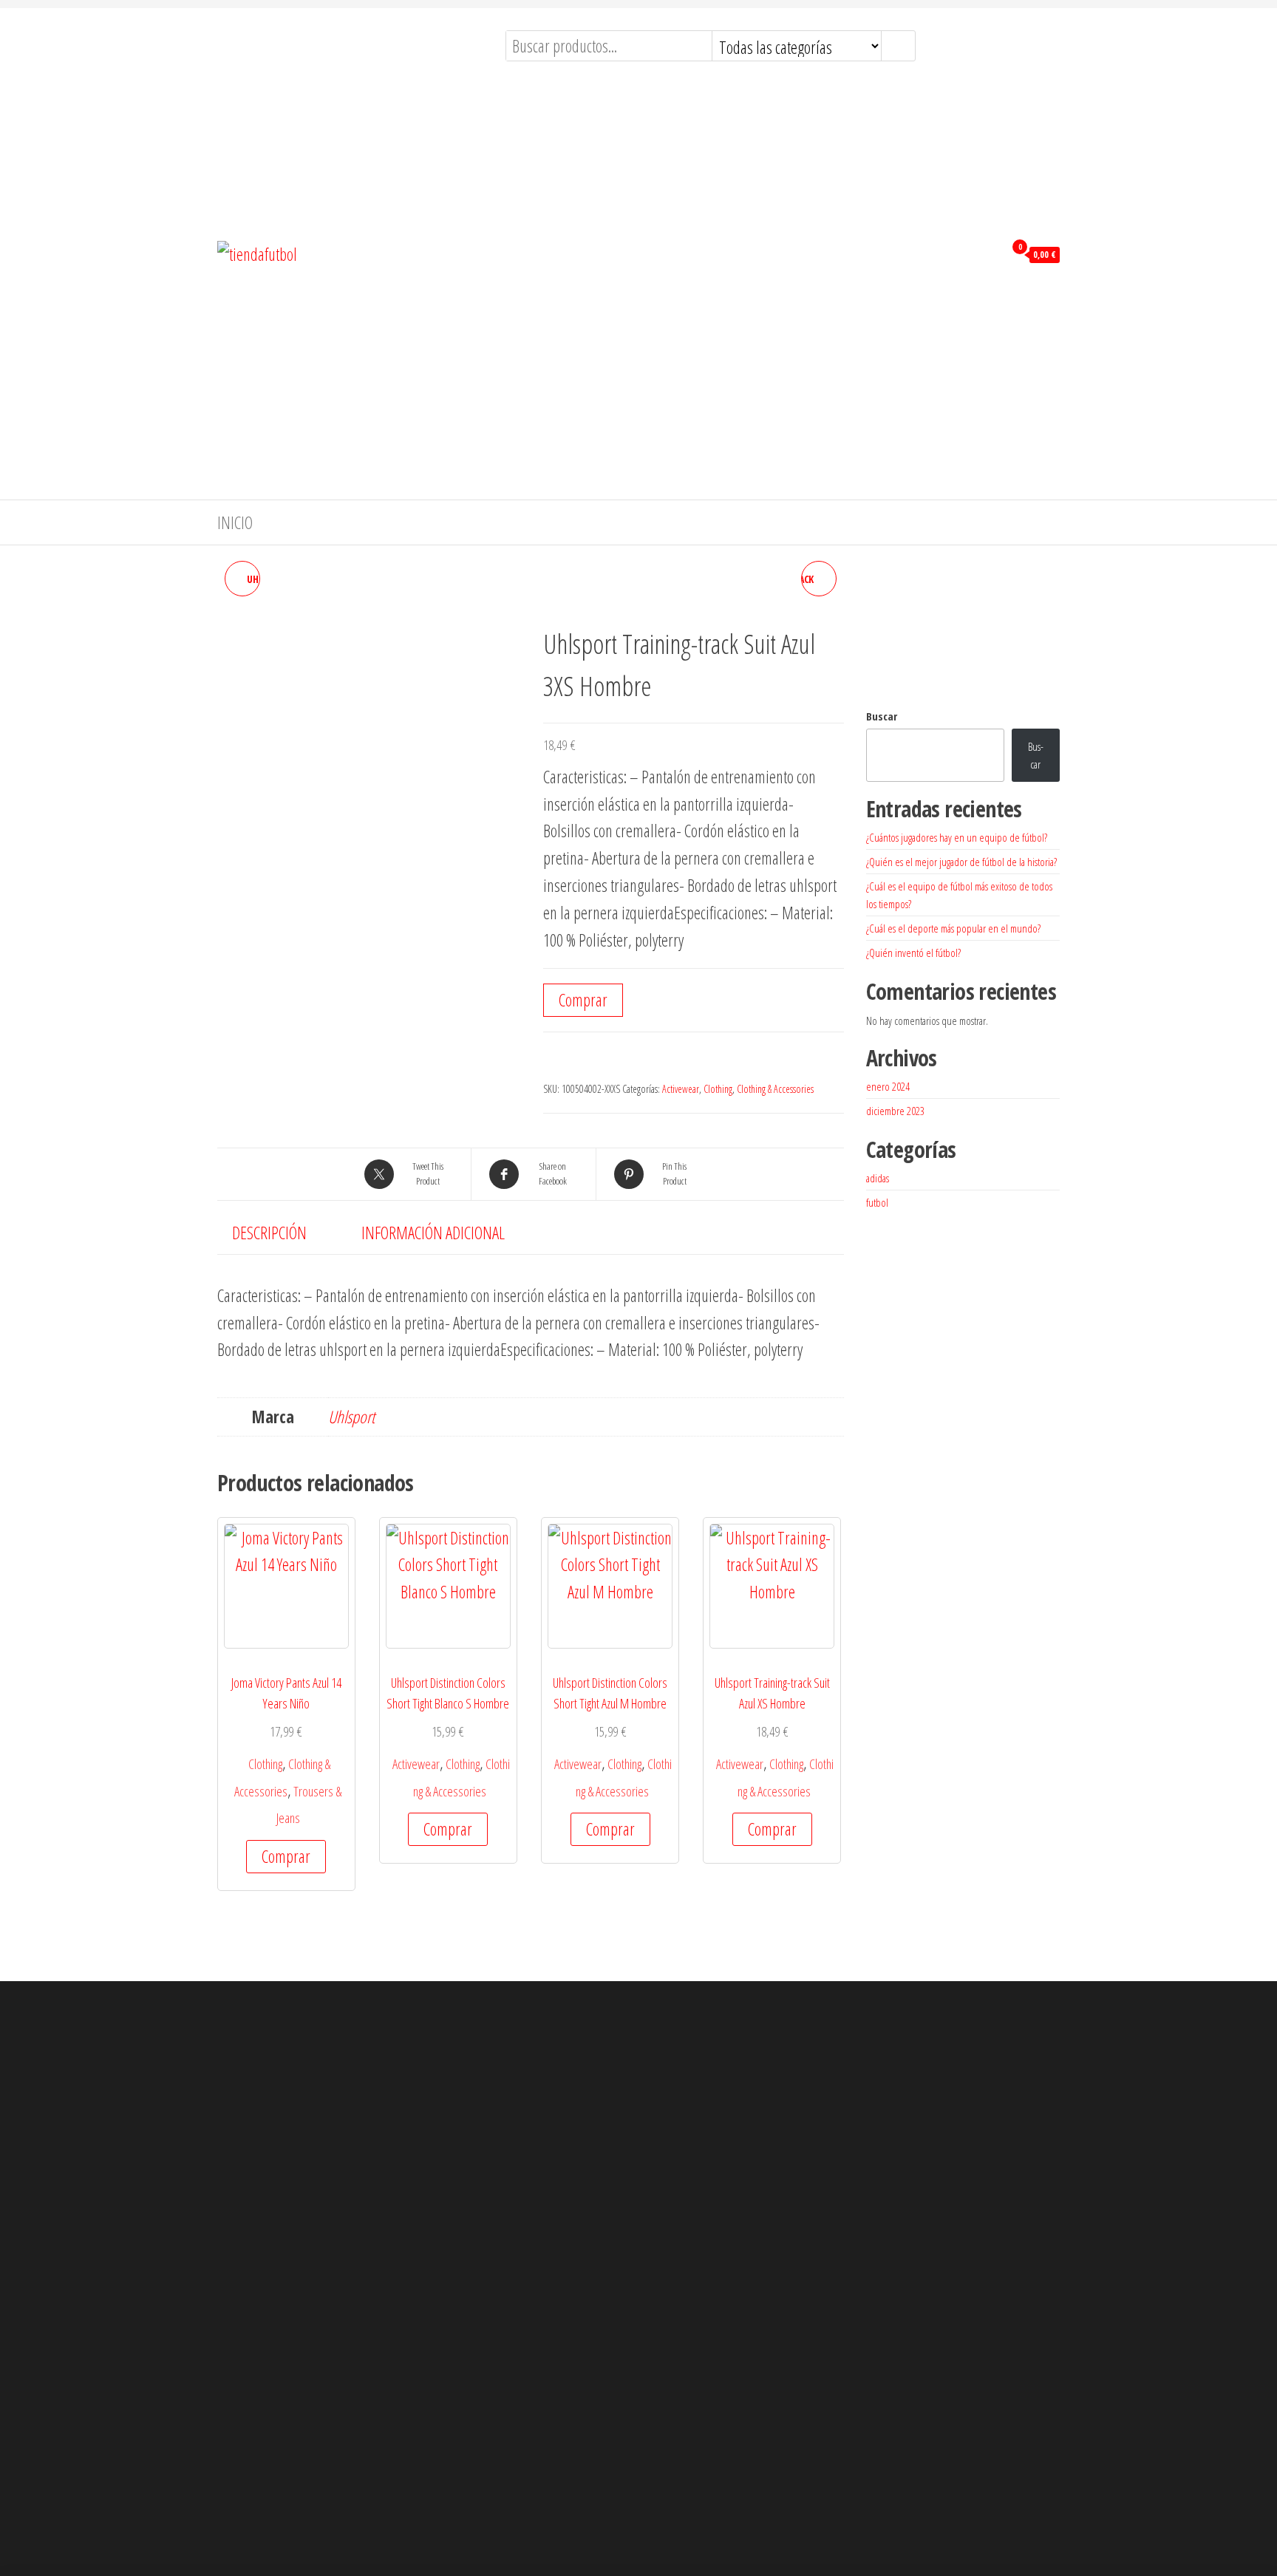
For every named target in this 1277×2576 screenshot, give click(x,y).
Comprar (583, 1000)
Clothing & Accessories (775, 1089)
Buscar (882, 716)
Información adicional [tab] (433, 1233)
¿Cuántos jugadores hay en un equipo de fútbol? (957, 837)
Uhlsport (351, 1417)
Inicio (235, 522)
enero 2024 (888, 1086)
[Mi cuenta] (989, 253)
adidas (878, 1178)
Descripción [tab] (269, 1233)
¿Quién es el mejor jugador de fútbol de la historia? (961, 862)
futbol (877, 1202)
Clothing (718, 1089)
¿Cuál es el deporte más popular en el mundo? (953, 928)
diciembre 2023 (895, 1111)
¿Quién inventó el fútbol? (913, 953)
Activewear (681, 1089)
